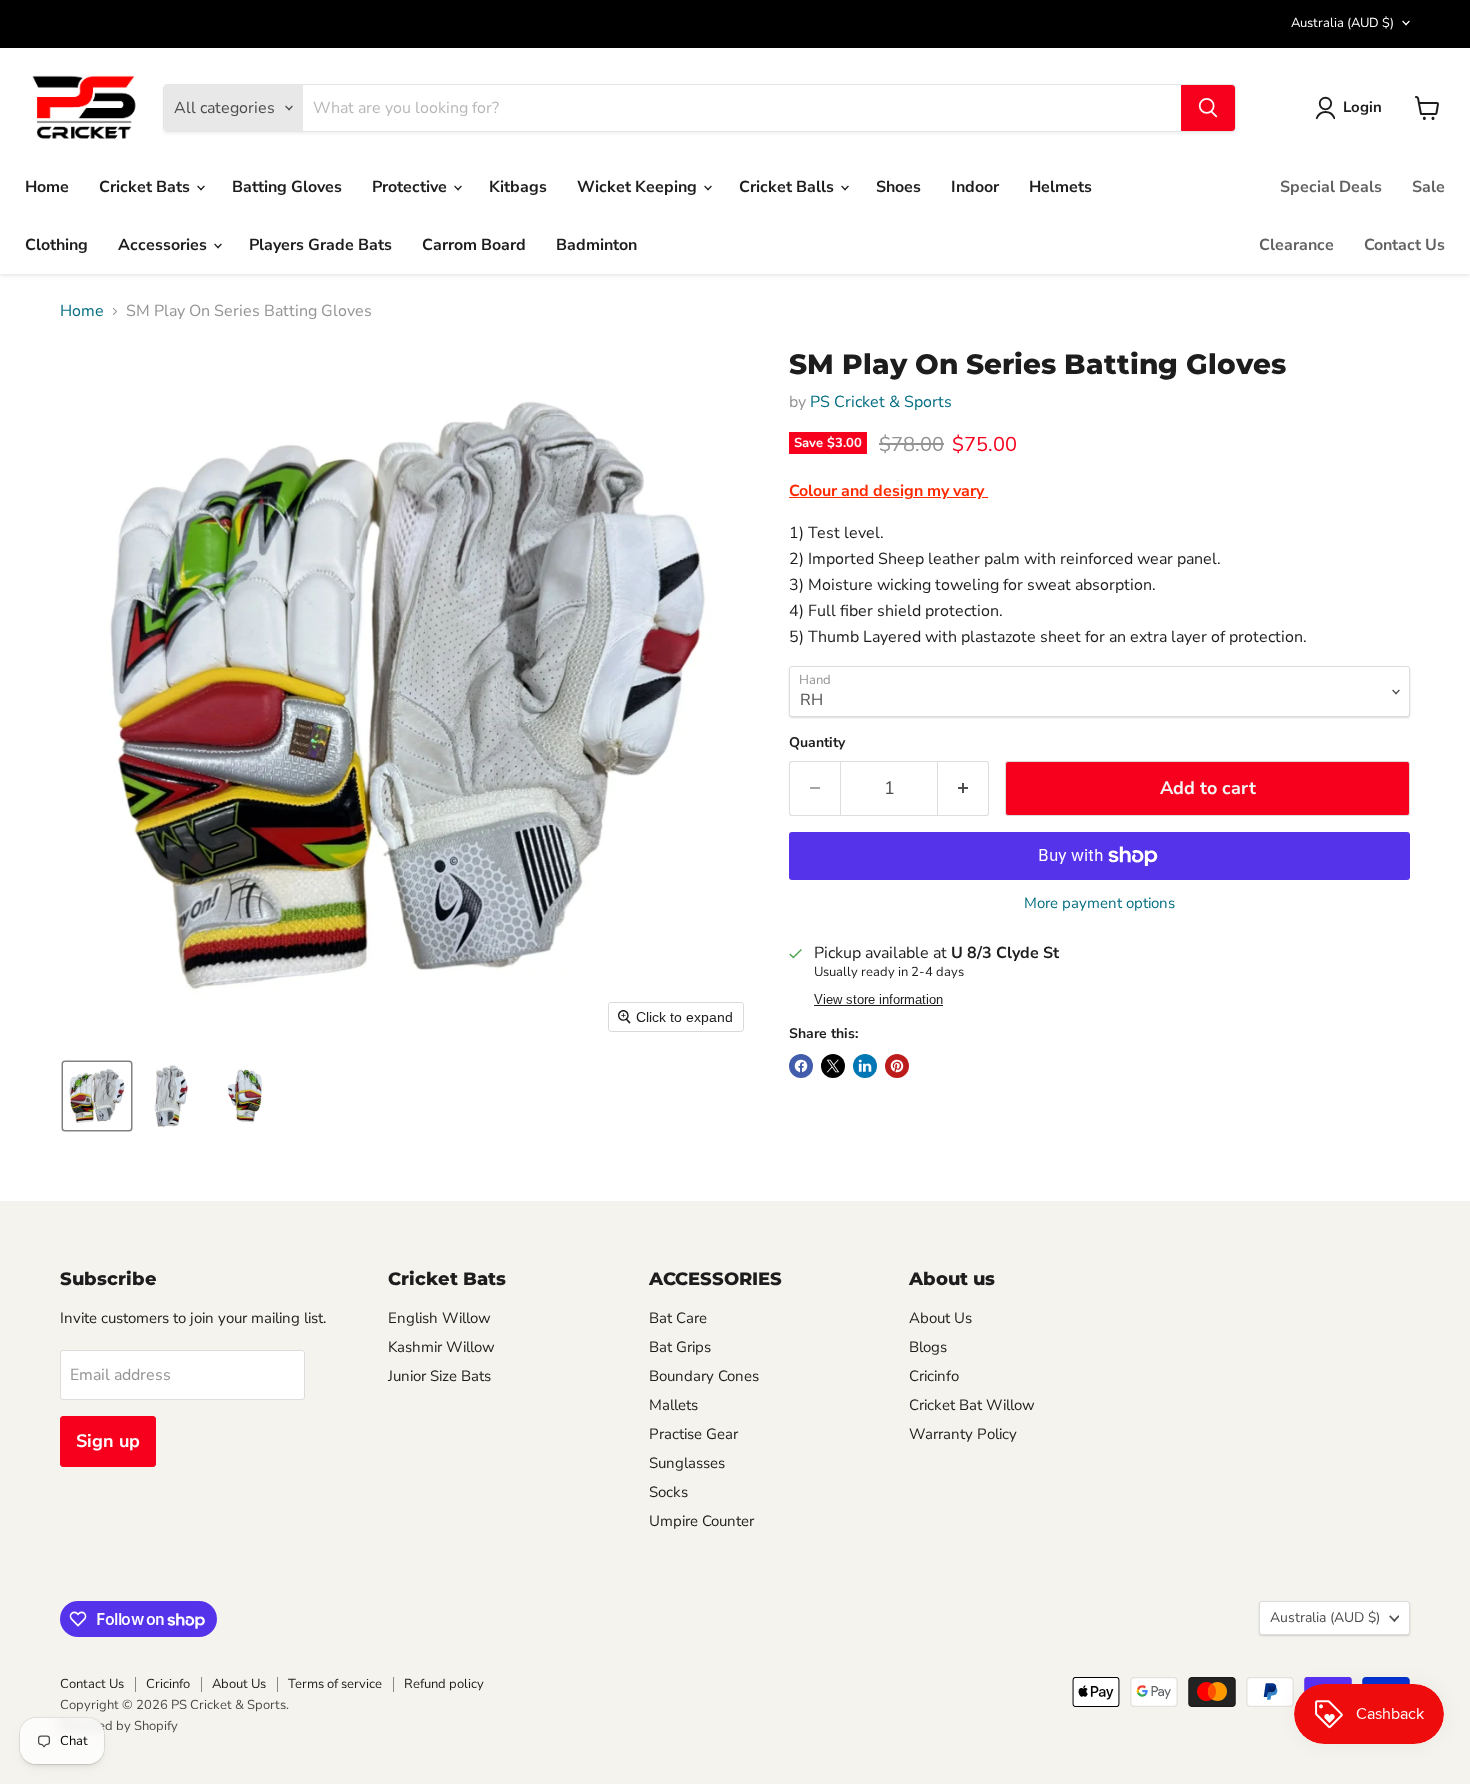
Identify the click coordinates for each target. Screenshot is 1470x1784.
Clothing (56, 245)
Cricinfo (934, 1376)
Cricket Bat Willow (972, 1405)
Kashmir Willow (441, 1347)
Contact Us (1404, 245)
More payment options (1099, 903)
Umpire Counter (701, 1521)
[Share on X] (833, 1066)
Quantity (817, 743)
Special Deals (1331, 187)
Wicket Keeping (639, 187)
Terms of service (335, 1684)
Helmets (1060, 187)
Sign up (108, 1441)
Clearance (1296, 245)
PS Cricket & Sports (881, 402)
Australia (1342, 23)
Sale (1428, 187)
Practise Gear (693, 1434)
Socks (668, 1492)
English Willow (439, 1318)
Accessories (164, 245)
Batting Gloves (287, 187)
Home (47, 187)
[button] (1352, 108)
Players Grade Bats (320, 245)
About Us (940, 1318)
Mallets (673, 1405)
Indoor (975, 187)
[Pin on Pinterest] (897, 1066)
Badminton (596, 245)
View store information (878, 1000)
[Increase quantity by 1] (963, 788)
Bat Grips (680, 1347)
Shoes (898, 187)
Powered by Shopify (119, 1726)
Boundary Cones (704, 1376)
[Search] (1208, 108)
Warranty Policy (963, 1434)
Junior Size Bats (439, 1376)
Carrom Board (474, 245)
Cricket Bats (146, 187)
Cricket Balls (788, 187)
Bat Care (678, 1318)
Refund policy (444, 1684)
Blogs (928, 1347)
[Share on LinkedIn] (865, 1066)
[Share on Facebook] (801, 1066)
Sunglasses (687, 1463)
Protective (411, 187)
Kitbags (518, 187)
